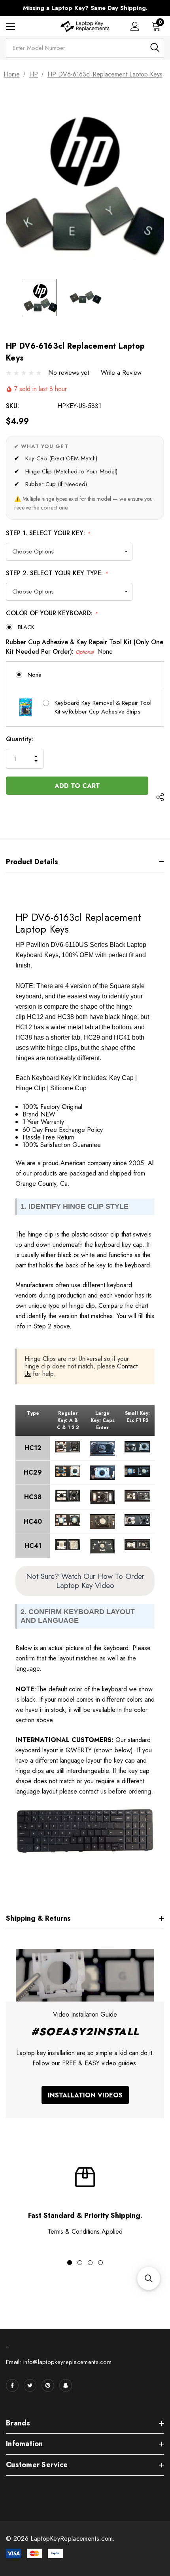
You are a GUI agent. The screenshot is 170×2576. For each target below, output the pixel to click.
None (35, 675)
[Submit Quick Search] (155, 47)
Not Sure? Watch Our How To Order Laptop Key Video (85, 1581)
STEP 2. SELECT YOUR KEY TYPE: (57, 573)
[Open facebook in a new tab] (12, 2385)
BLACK (26, 627)
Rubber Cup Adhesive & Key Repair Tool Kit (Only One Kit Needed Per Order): (85, 647)
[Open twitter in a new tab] (30, 2385)
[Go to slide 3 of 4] (90, 2263)
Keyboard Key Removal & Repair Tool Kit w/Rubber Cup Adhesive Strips (103, 707)
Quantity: (20, 739)
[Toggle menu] (10, 26)
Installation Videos (85, 2095)
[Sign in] (135, 26)
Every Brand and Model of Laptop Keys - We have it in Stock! (85, 8)
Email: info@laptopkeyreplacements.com (59, 2362)
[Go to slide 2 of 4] (80, 2263)
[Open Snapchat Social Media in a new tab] (66, 2385)
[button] (149, 2278)
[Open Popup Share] (160, 797)
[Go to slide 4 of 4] (100, 2263)
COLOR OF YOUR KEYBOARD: (52, 613)
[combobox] (85, 48)
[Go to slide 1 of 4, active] (70, 2263)
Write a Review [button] (121, 373)
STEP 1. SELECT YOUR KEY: (48, 533)
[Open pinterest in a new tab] (48, 2385)
